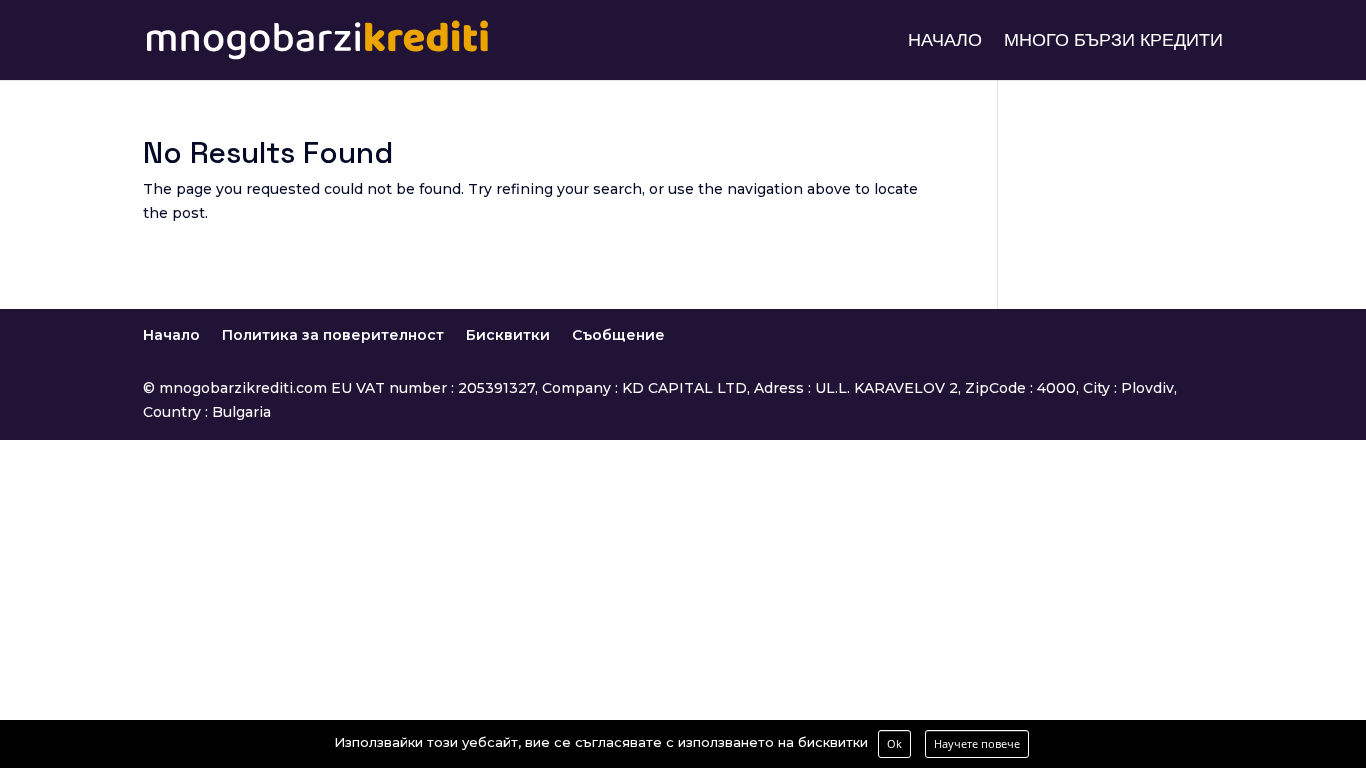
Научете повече (977, 743)
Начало (945, 42)
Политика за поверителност (333, 335)
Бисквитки (508, 335)
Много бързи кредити (1113, 42)
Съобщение (618, 335)
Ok (894, 743)
